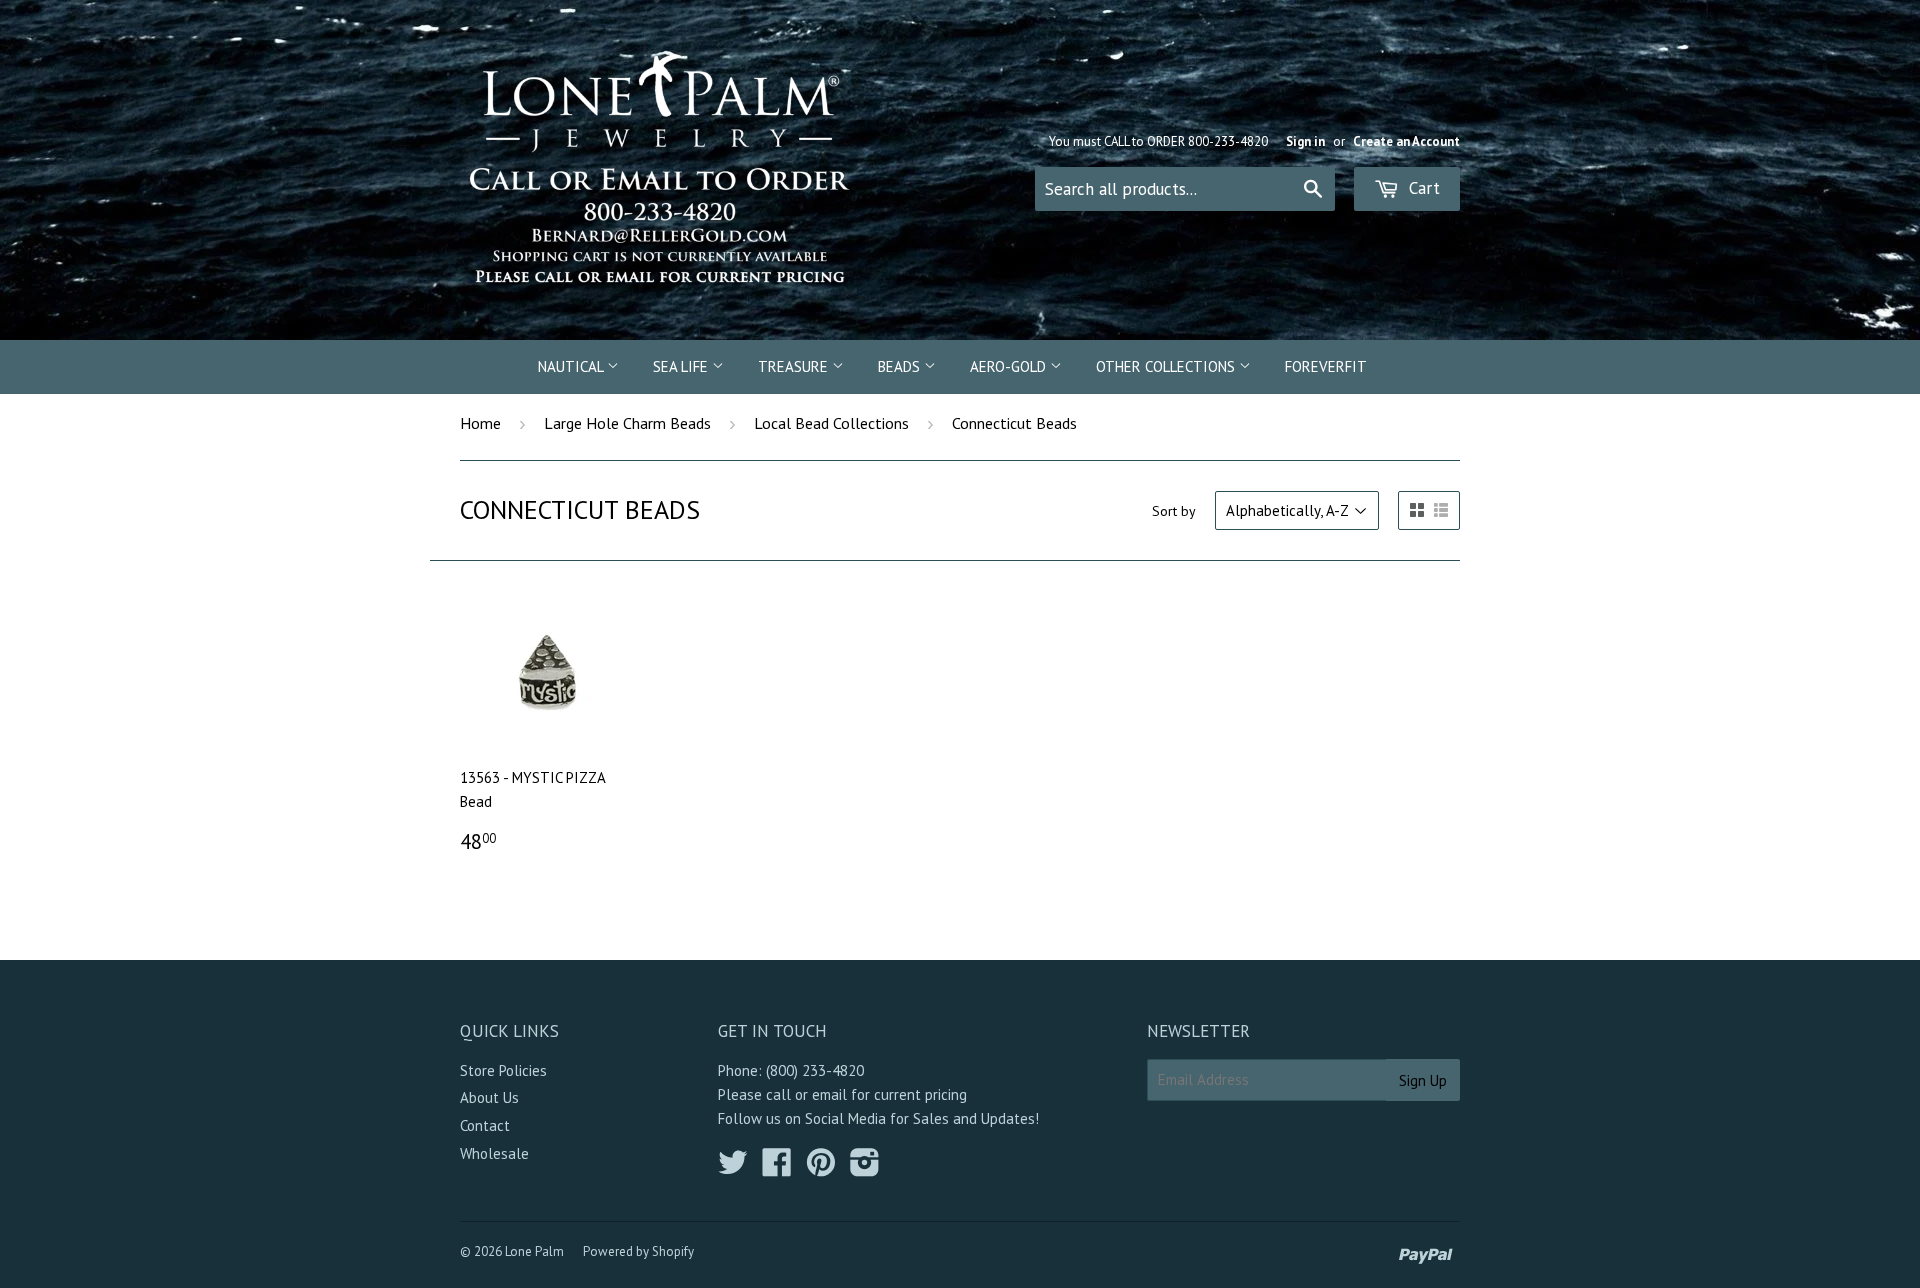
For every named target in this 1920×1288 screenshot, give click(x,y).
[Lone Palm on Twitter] (733, 1168)
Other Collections (1167, 366)
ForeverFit (1326, 366)
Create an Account (1406, 141)
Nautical (572, 366)
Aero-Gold (1010, 366)
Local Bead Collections (831, 423)
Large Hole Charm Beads (627, 423)
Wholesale (494, 1153)
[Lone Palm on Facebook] (777, 1168)
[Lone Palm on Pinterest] (821, 1168)
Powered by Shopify (638, 1251)
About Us (489, 1097)
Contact (485, 1125)
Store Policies (503, 1070)
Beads (901, 366)
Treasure (795, 366)
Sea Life (682, 366)
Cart (1422, 188)
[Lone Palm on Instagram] (865, 1168)
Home (480, 423)
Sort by (1174, 511)
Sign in (1305, 141)
